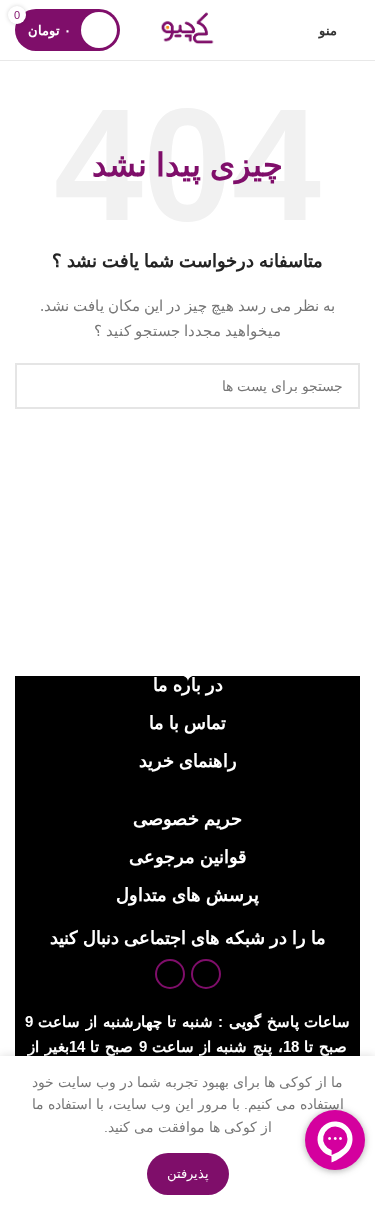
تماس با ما (187, 723)
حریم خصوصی (187, 819)
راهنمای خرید (188, 761)
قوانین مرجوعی (188, 857)
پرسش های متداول (187, 895)
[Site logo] (187, 29)
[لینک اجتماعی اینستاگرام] (206, 974)
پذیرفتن (188, 1173)
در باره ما (188, 685)
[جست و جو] (38, 386)
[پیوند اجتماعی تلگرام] (170, 974)
